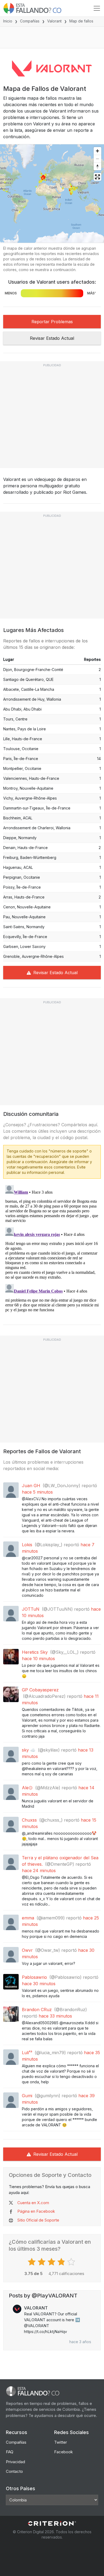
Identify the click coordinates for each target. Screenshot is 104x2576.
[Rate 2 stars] (42, 2262)
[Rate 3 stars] (52, 2262)
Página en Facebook (36, 2211)
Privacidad (15, 2462)
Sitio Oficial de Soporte (38, 2220)
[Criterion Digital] (52, 2523)
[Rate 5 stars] (72, 2262)
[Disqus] (52, 1250)
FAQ (10, 2452)
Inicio (8, 21)
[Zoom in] (97, 151)
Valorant (54, 21)
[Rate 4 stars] (62, 2262)
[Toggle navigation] (97, 8)
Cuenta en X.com (33, 2203)
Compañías (30, 21)
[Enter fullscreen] (97, 177)
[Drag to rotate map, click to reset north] (97, 166)
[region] (52, 194)
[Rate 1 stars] (32, 2262)
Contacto (14, 2471)
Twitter (61, 2442)
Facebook (63, 2452)
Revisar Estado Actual (52, 338)
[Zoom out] (97, 159)
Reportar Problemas (52, 322)
